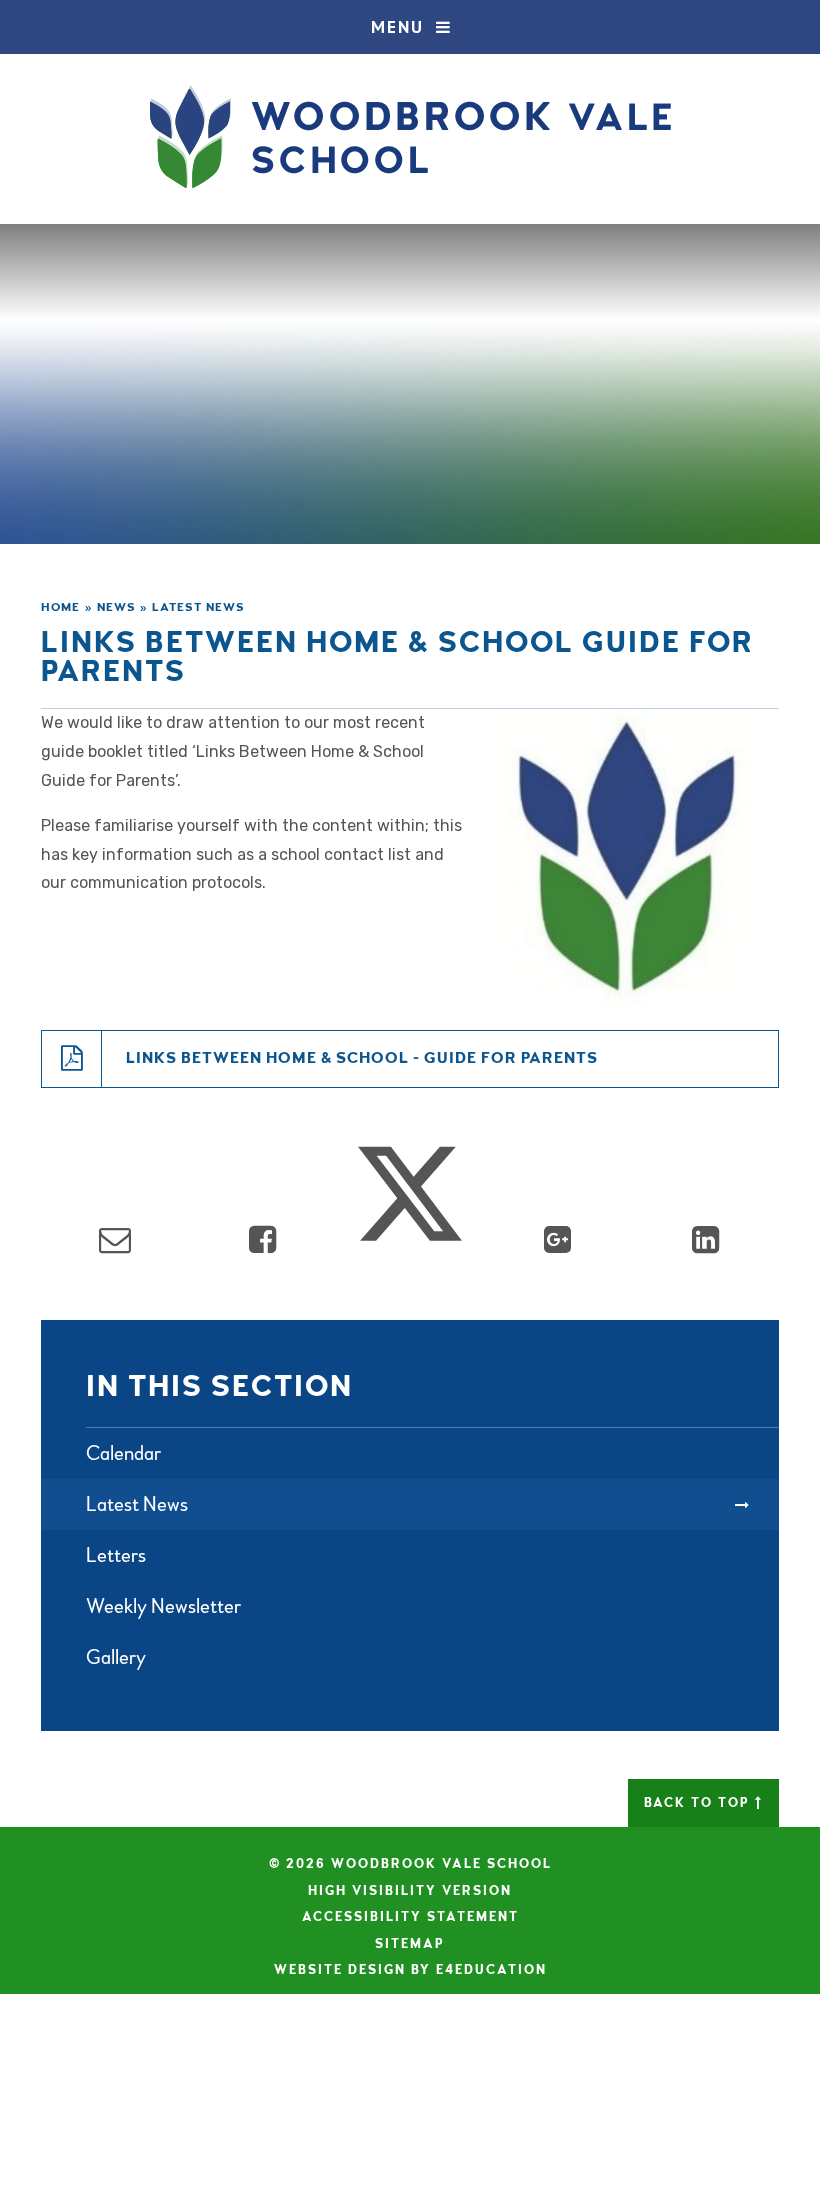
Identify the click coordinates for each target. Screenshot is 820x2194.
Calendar (123, 1453)
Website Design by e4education (410, 1970)
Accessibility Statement (410, 1917)
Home (60, 607)
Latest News (198, 607)
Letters (116, 1555)
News (116, 607)
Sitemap (410, 1944)
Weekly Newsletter (163, 1606)
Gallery (116, 1657)
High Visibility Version (410, 1891)
